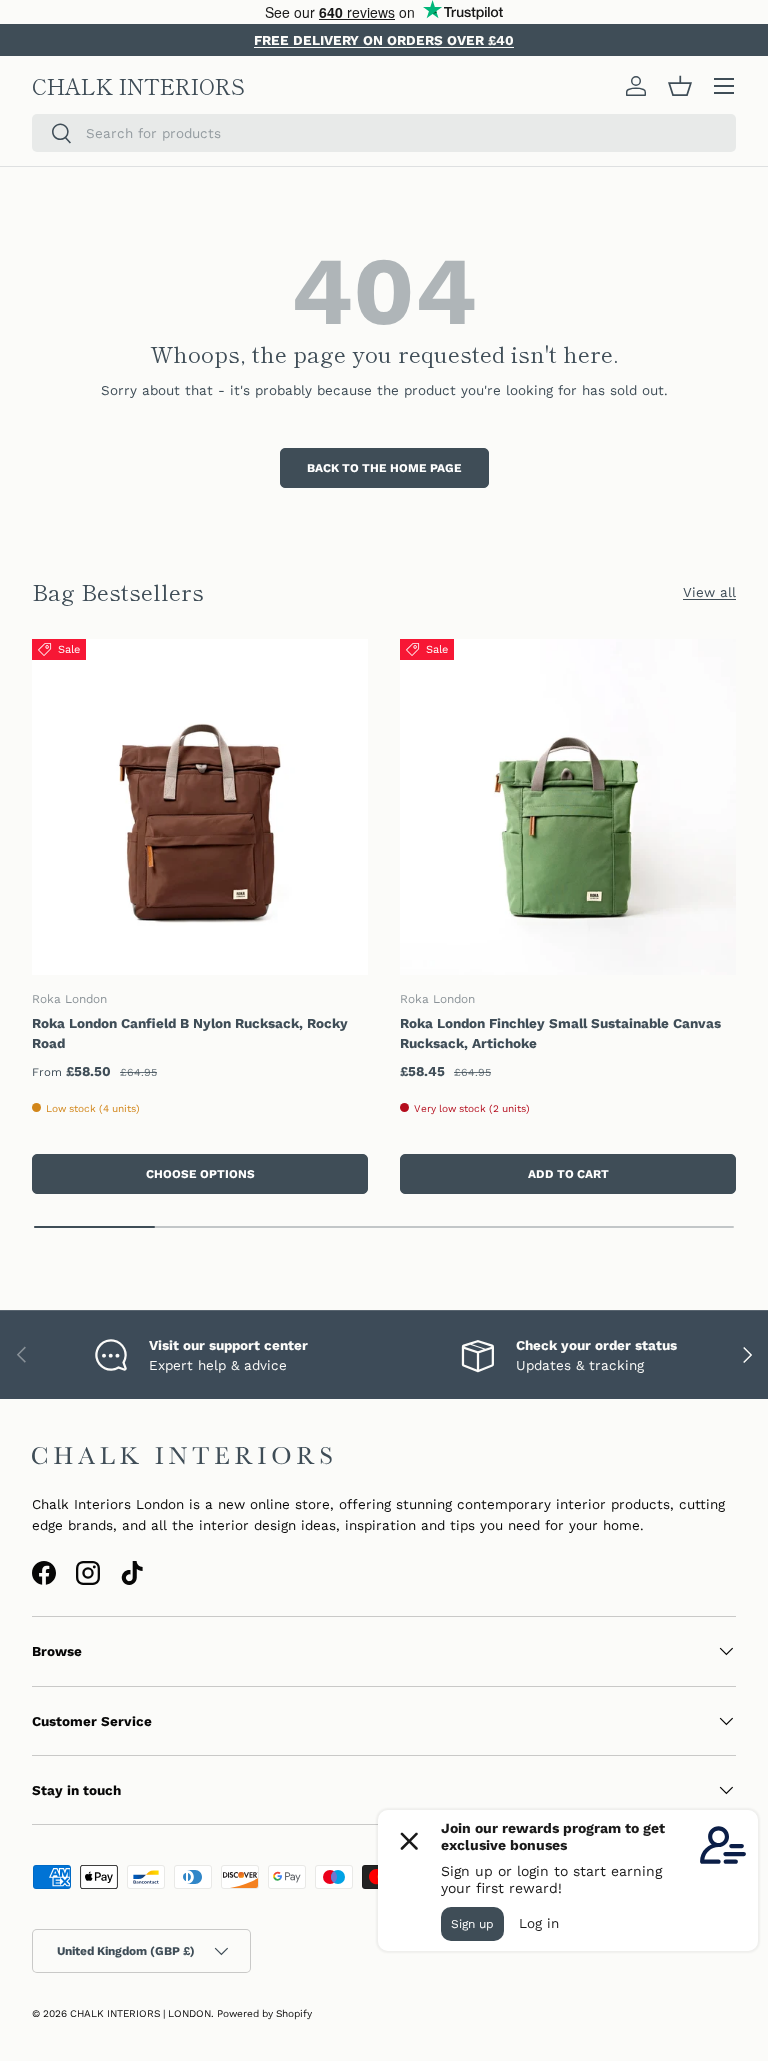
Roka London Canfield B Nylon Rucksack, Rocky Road (190, 1033)
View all (709, 592)
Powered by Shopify (264, 2013)
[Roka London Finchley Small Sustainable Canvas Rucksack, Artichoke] (568, 807)
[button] (680, 86)
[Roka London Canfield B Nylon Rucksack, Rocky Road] (200, 807)
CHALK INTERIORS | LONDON (140, 2013)
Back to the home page (384, 468)
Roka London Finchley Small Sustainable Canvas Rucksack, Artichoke (560, 1033)
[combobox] (384, 133)
